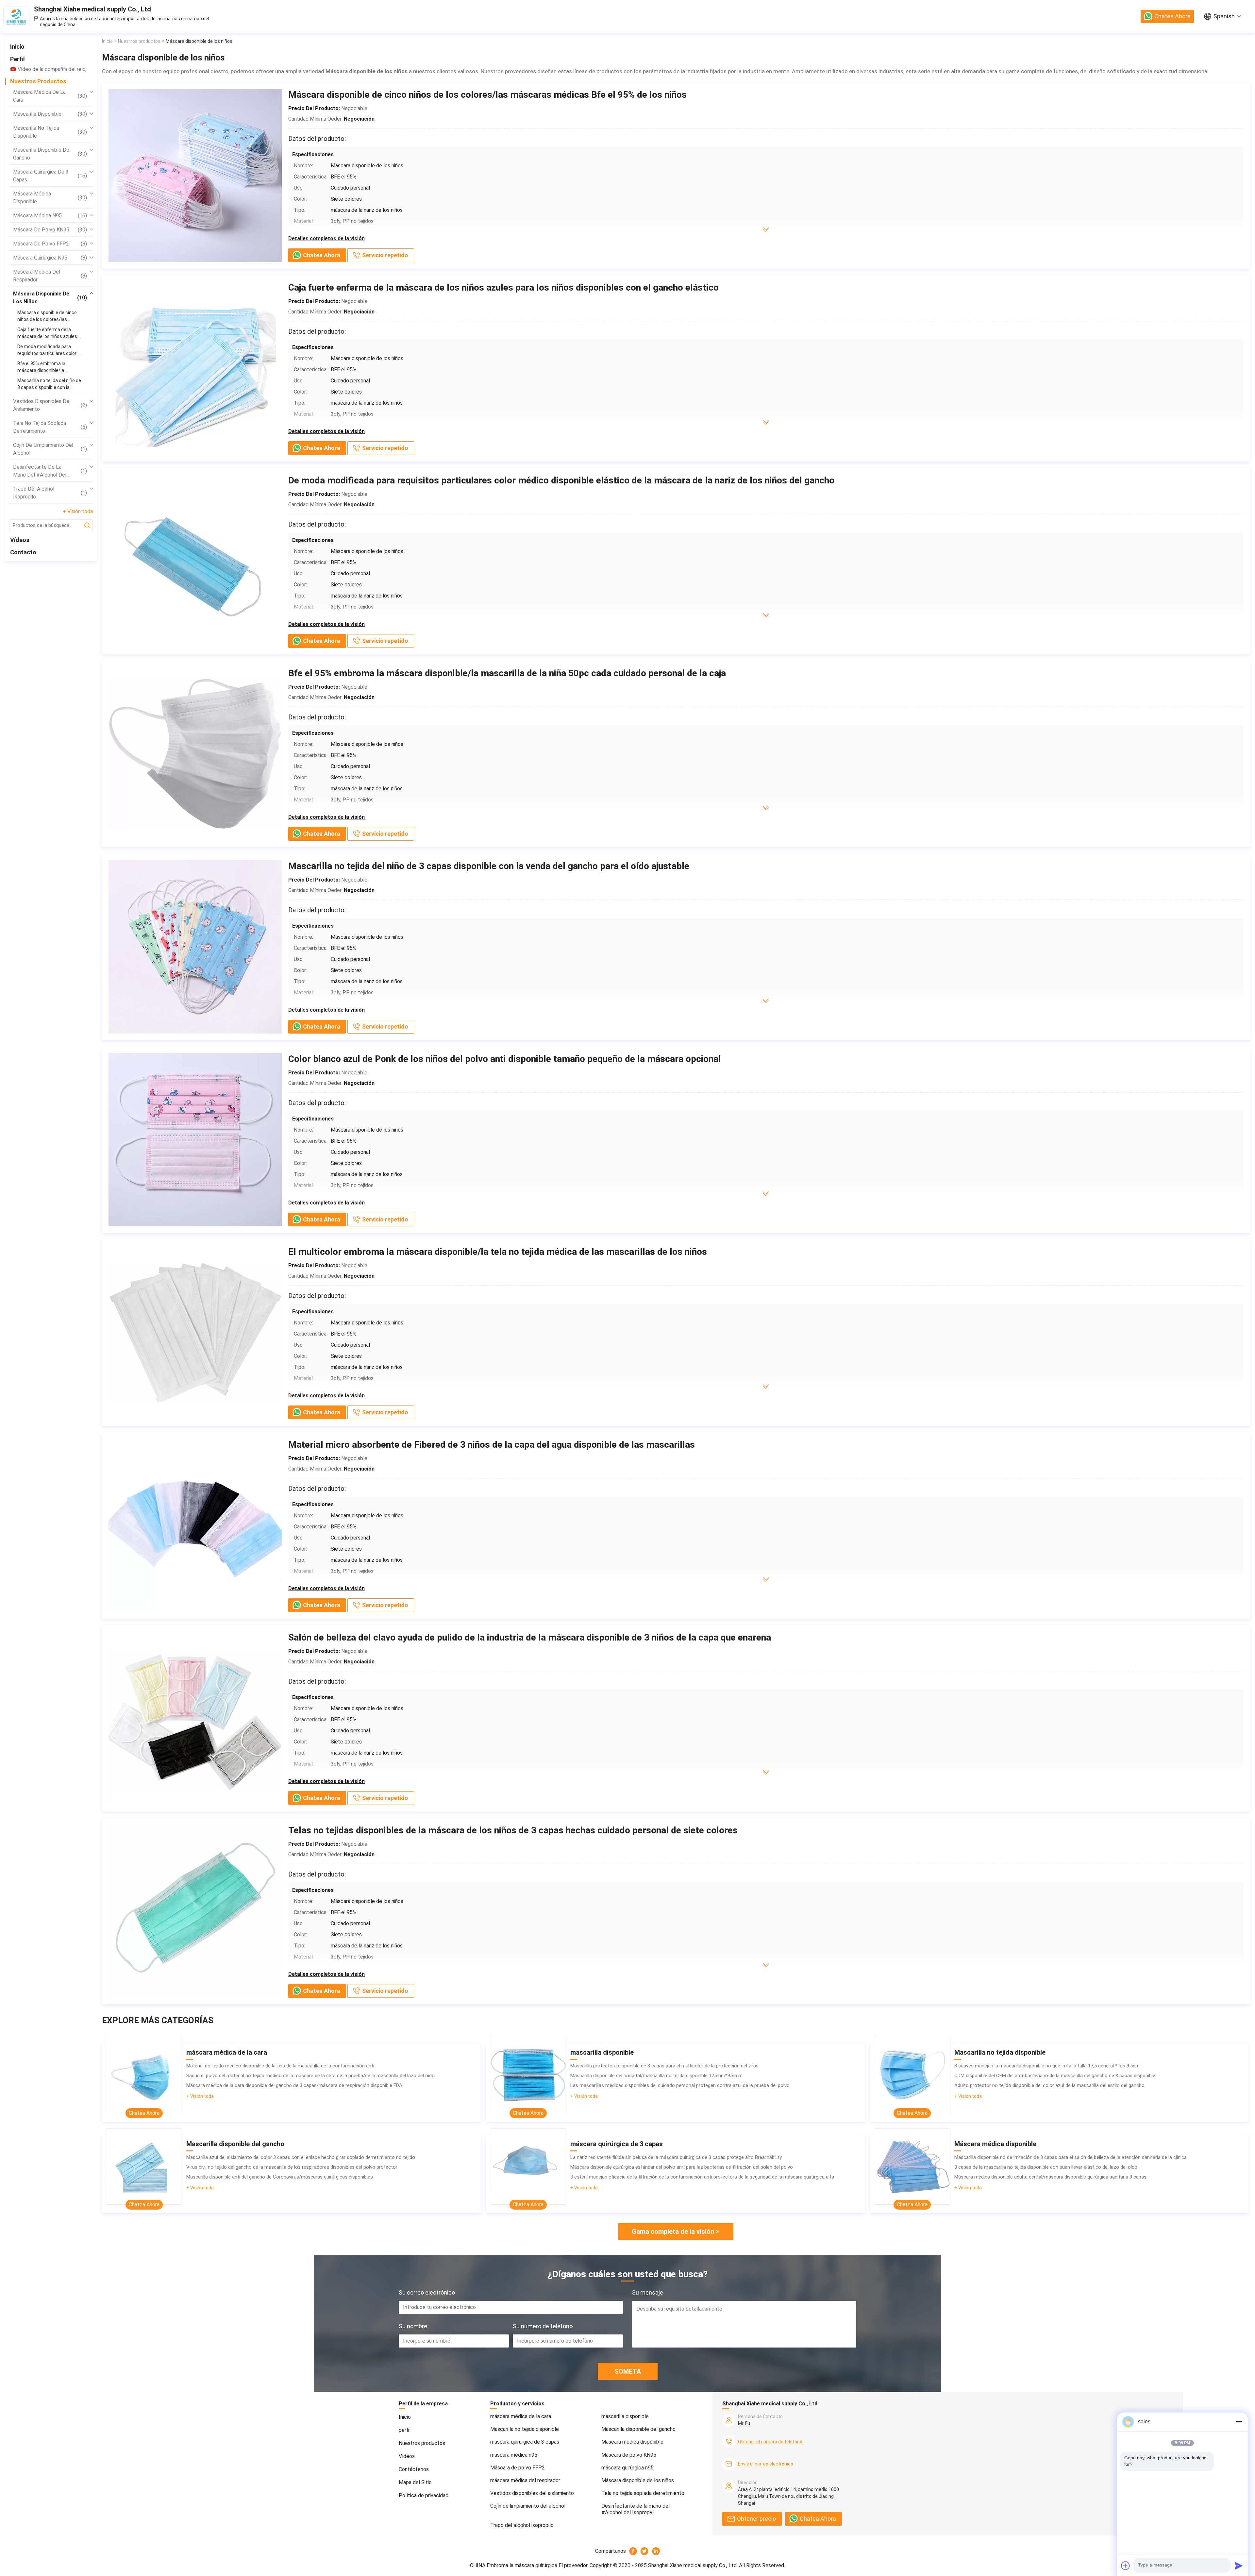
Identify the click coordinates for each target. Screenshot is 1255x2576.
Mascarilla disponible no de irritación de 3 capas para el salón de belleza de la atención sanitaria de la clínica (1071, 2157)
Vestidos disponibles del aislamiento (50, 405)
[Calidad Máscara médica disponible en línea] (912, 2166)
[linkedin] (656, 2551)
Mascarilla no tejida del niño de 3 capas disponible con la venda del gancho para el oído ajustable (489, 866)
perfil (17, 59)
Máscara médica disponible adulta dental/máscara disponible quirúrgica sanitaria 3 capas (1050, 2177)
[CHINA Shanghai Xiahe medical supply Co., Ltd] (16, 16)
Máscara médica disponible (50, 198)
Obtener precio (756, 2519)
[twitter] (645, 2551)
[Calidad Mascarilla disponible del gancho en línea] (144, 2166)
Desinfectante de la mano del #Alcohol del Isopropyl (50, 471)
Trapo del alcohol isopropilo (50, 493)
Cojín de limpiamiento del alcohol (50, 449)
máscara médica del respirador (50, 276)
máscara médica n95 (50, 216)
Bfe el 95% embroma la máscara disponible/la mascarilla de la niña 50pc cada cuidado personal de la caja (507, 673)
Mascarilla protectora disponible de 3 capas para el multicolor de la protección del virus (664, 2066)
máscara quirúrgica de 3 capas (50, 176)
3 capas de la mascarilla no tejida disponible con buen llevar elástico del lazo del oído (1046, 2167)
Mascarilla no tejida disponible (50, 132)
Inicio (17, 47)
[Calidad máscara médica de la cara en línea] (144, 2075)
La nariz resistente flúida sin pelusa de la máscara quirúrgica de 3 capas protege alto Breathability (676, 2157)
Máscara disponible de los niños (50, 298)
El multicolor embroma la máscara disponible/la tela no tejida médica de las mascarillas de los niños (498, 1252)
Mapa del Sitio (415, 2482)
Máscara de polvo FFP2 (50, 244)
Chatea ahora (1172, 16)
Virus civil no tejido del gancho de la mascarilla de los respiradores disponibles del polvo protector (292, 2167)
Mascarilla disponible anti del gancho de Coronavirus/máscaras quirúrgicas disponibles (280, 2177)
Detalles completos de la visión (326, 238)
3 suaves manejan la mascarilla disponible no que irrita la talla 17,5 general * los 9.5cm (1047, 2066)
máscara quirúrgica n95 (50, 258)
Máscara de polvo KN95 (50, 230)
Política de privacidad (424, 2495)
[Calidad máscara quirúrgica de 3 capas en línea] (528, 2166)
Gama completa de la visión (673, 2231)
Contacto (23, 552)
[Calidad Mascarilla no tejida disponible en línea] (912, 2075)
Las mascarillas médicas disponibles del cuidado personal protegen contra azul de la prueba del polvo (680, 2085)
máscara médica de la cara (50, 96)
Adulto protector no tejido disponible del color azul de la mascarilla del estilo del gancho (1049, 2085)
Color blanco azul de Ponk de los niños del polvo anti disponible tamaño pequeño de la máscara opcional (505, 1059)
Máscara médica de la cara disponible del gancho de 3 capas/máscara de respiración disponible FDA (294, 2085)
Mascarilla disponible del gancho (50, 154)
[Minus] (1239, 2422)
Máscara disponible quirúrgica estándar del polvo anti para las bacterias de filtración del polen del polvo (682, 2167)
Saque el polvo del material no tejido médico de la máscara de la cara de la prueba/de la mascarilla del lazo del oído (310, 2076)
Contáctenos (414, 2469)
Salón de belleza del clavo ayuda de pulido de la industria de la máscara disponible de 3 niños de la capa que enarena (530, 1637)
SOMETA (628, 2371)
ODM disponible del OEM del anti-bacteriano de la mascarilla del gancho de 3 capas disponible (1055, 2076)
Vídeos (20, 540)
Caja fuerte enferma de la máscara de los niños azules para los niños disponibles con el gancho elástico (503, 287)
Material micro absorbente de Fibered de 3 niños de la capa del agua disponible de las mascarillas (492, 1445)
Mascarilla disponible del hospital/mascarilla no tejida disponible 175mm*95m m (656, 2076)
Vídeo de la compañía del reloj (52, 69)
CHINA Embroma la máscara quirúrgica (514, 2565)
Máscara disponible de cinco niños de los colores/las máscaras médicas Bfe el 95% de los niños (487, 95)
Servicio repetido (385, 255)
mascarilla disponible (50, 114)
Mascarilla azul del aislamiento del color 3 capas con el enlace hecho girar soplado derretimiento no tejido (301, 2157)
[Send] (1239, 2566)
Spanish (1224, 16)
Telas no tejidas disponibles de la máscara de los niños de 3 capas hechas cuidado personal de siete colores (513, 1830)
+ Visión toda (78, 511)
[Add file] (1126, 2566)
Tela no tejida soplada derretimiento (50, 427)
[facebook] (633, 2551)
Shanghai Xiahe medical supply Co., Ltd (92, 9)
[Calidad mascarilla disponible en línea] (528, 2075)
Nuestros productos (38, 81)
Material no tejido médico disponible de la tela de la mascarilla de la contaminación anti (280, 2066)
